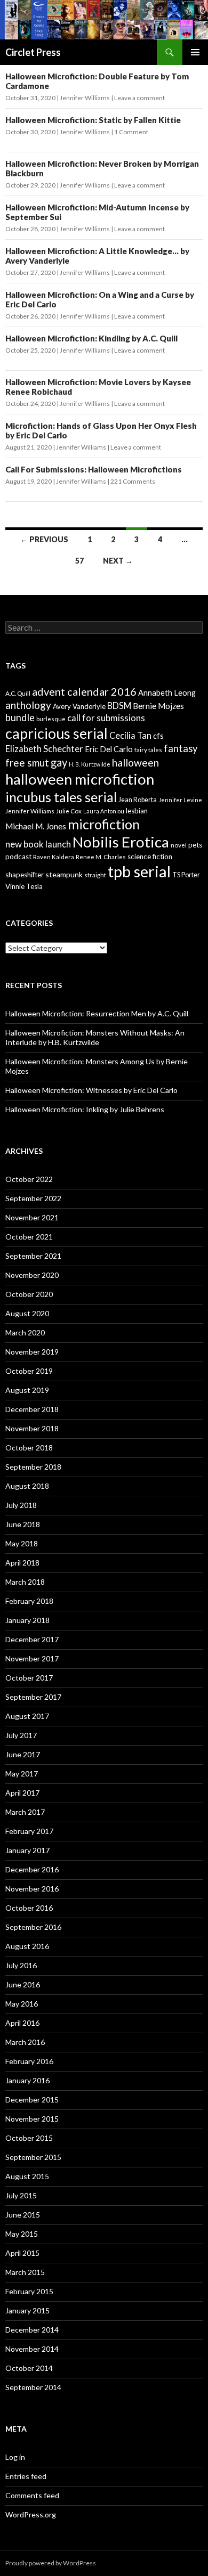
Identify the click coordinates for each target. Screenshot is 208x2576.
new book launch (38, 844)
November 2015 (32, 2119)
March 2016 (25, 2042)
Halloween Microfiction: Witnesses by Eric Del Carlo (91, 1090)
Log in (15, 2457)
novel (179, 845)
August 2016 (27, 1946)
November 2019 (32, 1352)
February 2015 (29, 2291)
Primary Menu (195, 52)
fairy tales (148, 750)
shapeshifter (25, 875)
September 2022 (33, 1198)
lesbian (137, 811)
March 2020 (25, 1332)
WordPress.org (31, 2514)
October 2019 (29, 1371)
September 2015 (33, 2157)
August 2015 (27, 2176)
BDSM (119, 706)
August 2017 (27, 1716)
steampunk (64, 874)
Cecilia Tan (130, 735)
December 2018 (32, 1409)
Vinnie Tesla (24, 886)
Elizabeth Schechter (44, 749)
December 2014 (32, 2330)
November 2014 (32, 2349)
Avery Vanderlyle (79, 706)
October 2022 (29, 1179)
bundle (20, 718)
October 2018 (29, 1448)
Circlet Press (33, 52)
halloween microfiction (80, 779)
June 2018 (23, 1524)
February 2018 (29, 1601)
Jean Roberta (138, 800)
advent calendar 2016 (84, 691)
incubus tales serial (61, 797)
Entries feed (26, 2476)
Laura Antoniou (104, 811)
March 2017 (25, 1812)
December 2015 (32, 2100)
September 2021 (33, 1256)
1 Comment (131, 132)
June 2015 (23, 2215)
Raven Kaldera (54, 857)
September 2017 (33, 1697)
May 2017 (22, 1774)
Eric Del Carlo (109, 749)
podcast (18, 857)
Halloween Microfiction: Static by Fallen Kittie (93, 120)
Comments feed (32, 2495)
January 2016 (27, 2080)
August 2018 (27, 1486)
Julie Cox (69, 811)
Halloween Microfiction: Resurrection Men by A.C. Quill (97, 1013)
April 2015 (22, 2253)
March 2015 (25, 2272)
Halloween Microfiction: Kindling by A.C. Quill (91, 338)
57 (79, 561)
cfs (158, 736)
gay (59, 762)
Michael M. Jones (36, 826)
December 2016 (32, 1869)
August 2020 (27, 1313)
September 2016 (33, 1927)
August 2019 (27, 1390)
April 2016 (22, 2023)
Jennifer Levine (180, 800)
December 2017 (32, 1639)
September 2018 (33, 1467)
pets (195, 845)
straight (95, 875)
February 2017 (29, 1831)
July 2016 (21, 1965)
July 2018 (21, 1505)
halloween (135, 763)
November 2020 (32, 1275)
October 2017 (29, 1678)
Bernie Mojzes (158, 706)
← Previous (44, 539)
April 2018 (22, 1563)
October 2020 (29, 1294)
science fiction (150, 857)
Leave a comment (139, 98)
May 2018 (22, 1543)
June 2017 (23, 1754)
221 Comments (133, 481)
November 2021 (32, 1217)
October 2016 (29, 1908)
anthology (28, 705)
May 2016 (22, 2004)
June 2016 (23, 1984)
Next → (118, 561)
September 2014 (33, 2387)
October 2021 (29, 1237)
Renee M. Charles (101, 857)
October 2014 (29, 2368)
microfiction (104, 824)
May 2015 (22, 2234)
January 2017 (27, 1850)
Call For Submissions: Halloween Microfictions (94, 469)
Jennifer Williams (85, 98)
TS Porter (186, 875)
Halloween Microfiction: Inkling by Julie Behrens (85, 1109)
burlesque (51, 719)
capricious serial (57, 733)
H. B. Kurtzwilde (90, 764)
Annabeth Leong (167, 693)
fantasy (181, 748)
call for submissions (106, 718)
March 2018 (25, 1582)
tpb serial (139, 871)
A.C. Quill (18, 693)
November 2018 (32, 1428)
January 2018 (27, 1620)
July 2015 (21, 2195)
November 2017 (32, 1658)
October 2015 (29, 2138)
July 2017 (21, 1735)
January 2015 (27, 2310)
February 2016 (29, 2061)
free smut (27, 763)
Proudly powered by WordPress (51, 2563)
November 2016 (32, 1889)
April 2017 (22, 1793)
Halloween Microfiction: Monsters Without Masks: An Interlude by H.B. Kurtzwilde (95, 1037)
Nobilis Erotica (121, 842)
